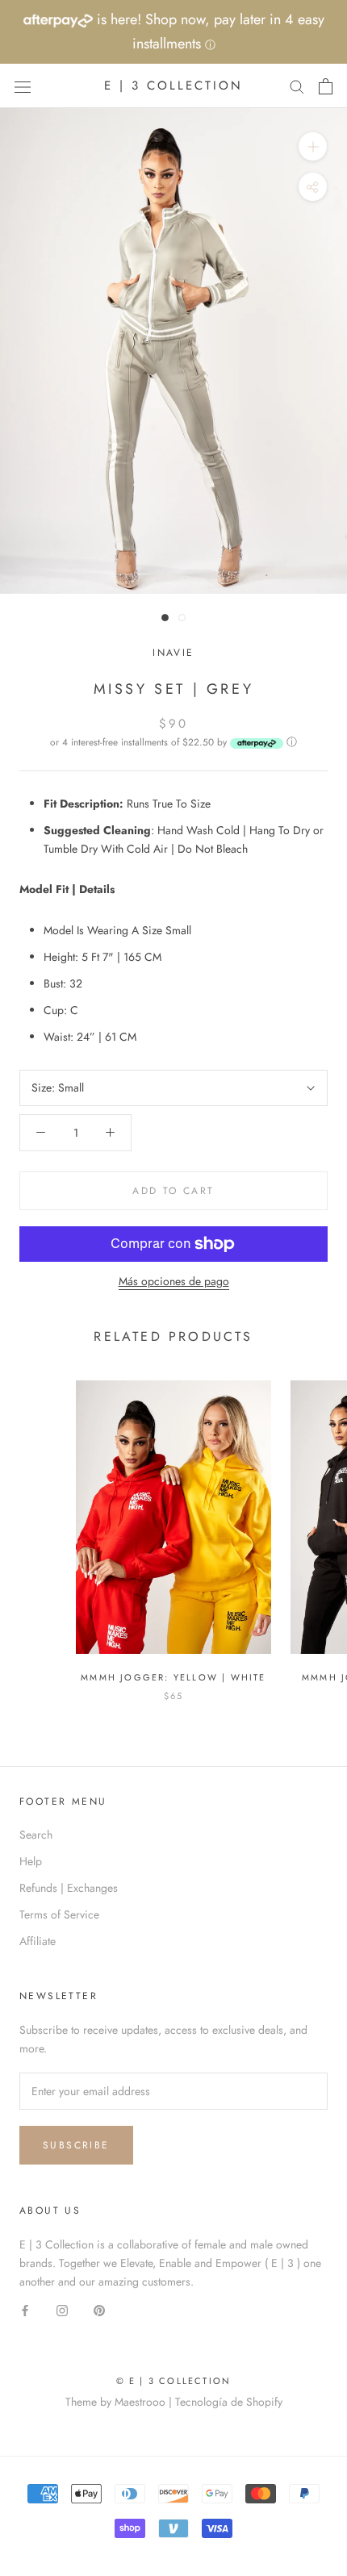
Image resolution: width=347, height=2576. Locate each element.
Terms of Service (59, 1914)
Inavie (173, 653)
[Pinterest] (99, 2309)
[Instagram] (62, 2309)
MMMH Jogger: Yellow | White (173, 1677)
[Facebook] (25, 2309)
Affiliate (38, 1941)
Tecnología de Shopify (229, 2402)
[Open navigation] (23, 86)
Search (36, 1835)
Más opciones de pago (174, 1281)
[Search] (297, 86)
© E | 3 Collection (174, 2381)
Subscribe (76, 2145)
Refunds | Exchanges (69, 1888)
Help (31, 1861)
